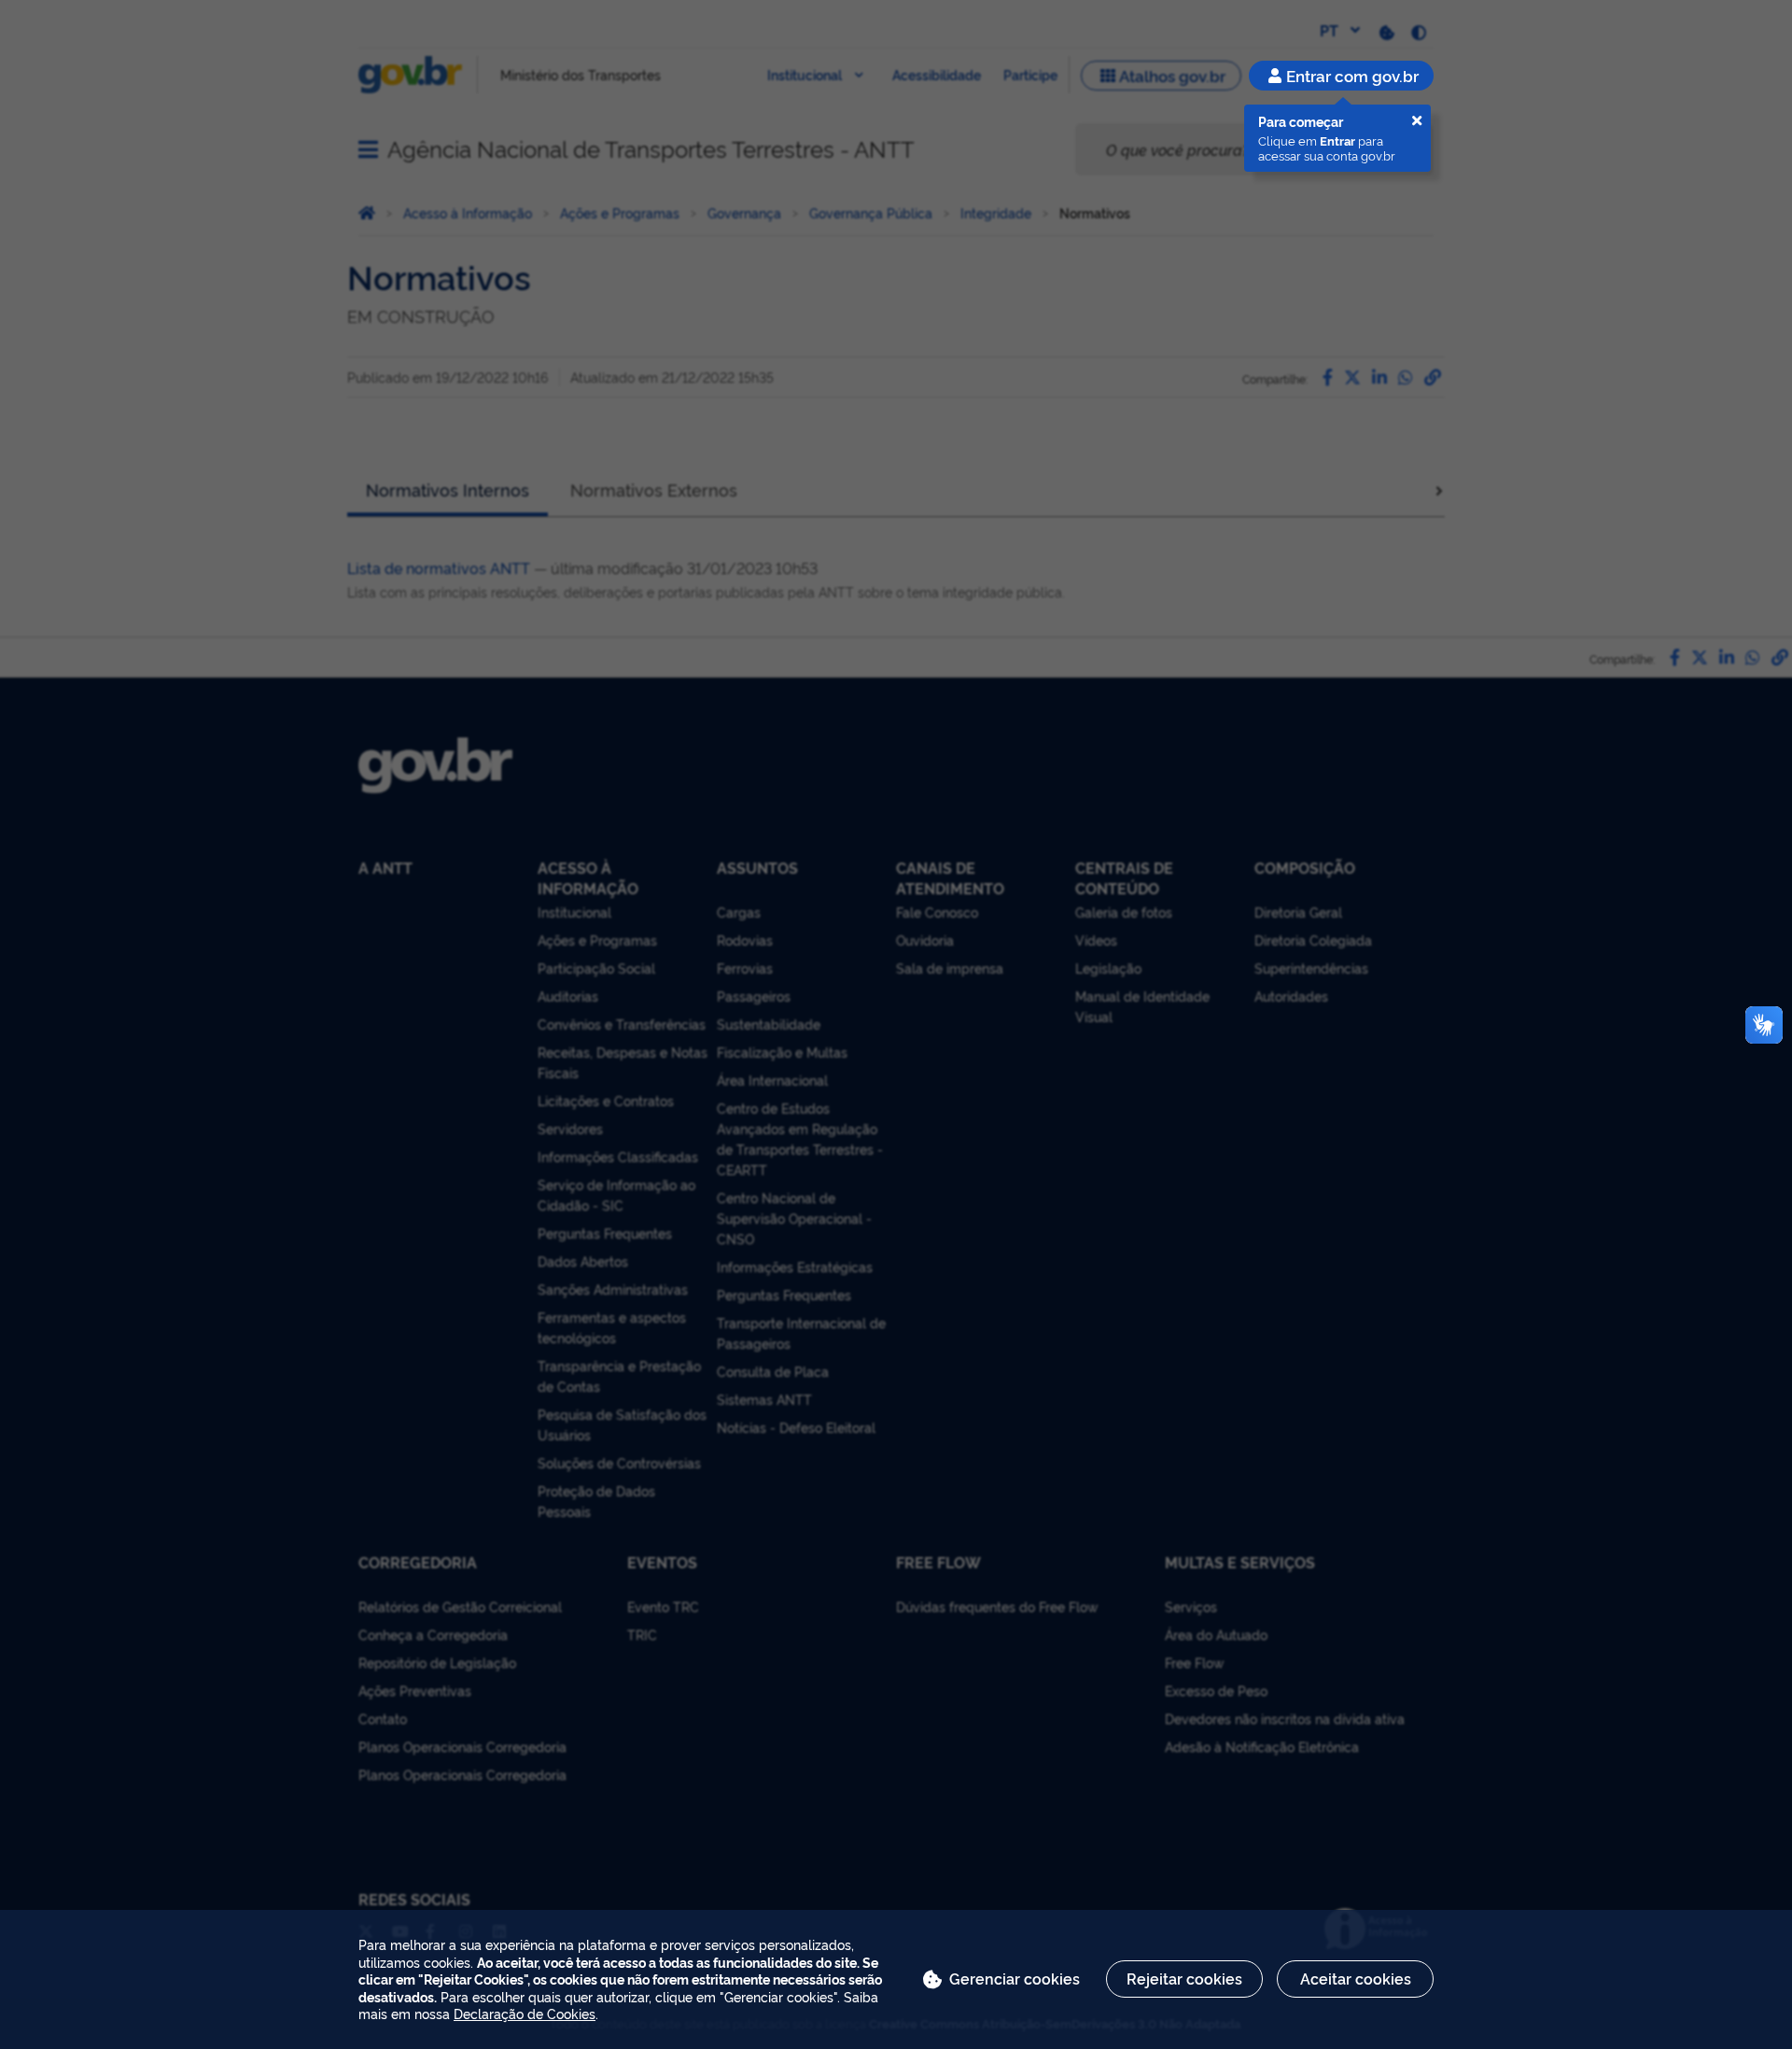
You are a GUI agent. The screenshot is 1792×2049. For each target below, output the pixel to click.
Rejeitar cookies (1184, 1978)
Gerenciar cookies (1015, 1978)
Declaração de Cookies (525, 2013)
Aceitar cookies (1356, 1978)
